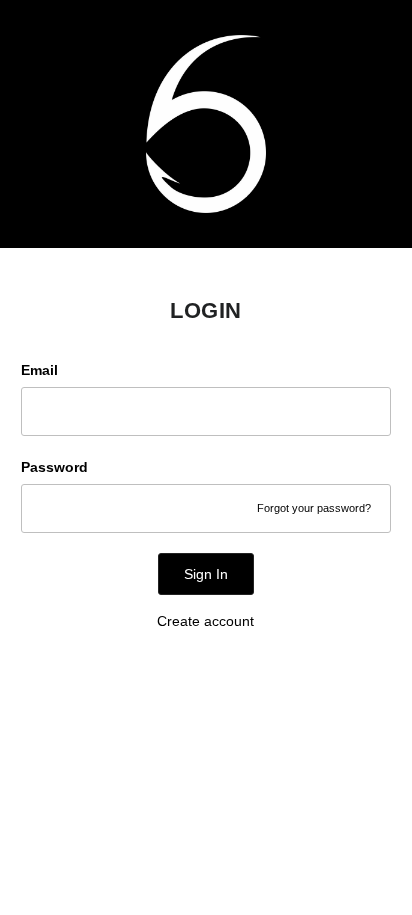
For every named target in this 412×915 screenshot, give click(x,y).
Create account (205, 621)
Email (39, 370)
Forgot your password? (314, 508)
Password (54, 467)
